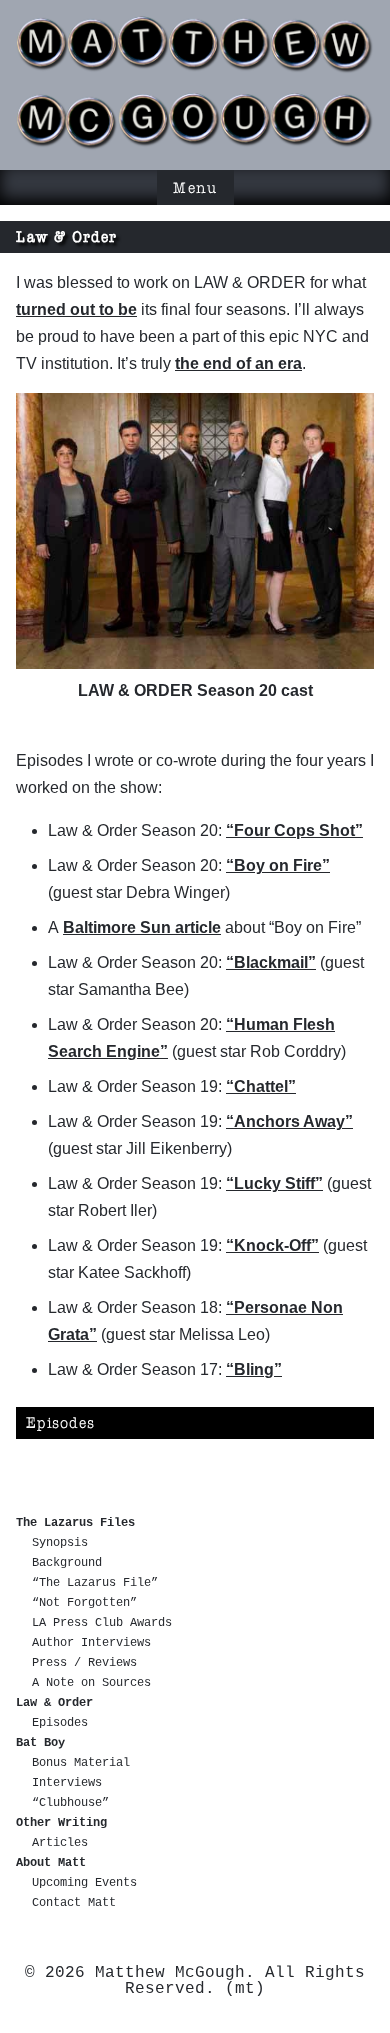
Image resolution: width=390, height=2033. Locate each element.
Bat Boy (40, 1743)
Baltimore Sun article (142, 927)
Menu (195, 187)
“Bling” (254, 1369)
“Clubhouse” (70, 1803)
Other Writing (61, 1823)
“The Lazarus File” (95, 1583)
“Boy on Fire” (278, 865)
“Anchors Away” (289, 1121)
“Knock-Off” (272, 1245)
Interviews (67, 1783)
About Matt (51, 1863)
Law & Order (54, 1703)
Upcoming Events (84, 1883)
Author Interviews (91, 1643)
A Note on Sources (91, 1683)
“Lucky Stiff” (274, 1183)
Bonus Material (81, 1763)
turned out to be (76, 309)
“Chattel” (261, 1086)
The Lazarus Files (75, 1523)
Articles (60, 1843)
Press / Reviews (84, 1663)
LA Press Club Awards (102, 1623)
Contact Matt (74, 1903)
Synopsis (60, 1543)
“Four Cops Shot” (294, 830)
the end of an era (238, 363)
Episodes (60, 1422)
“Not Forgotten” (84, 1603)
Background (67, 1563)
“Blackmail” (271, 962)
